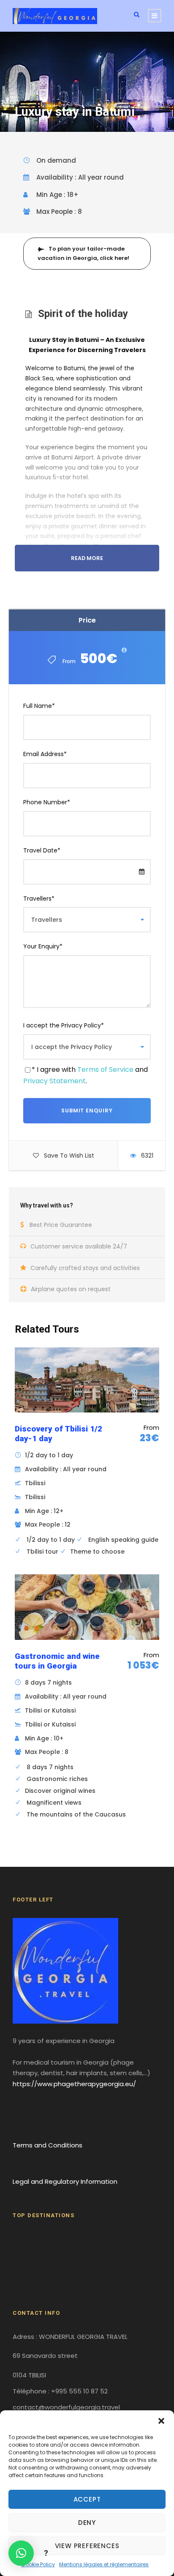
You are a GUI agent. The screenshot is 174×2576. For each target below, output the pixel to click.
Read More (87, 558)
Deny (87, 2523)
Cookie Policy (38, 2564)
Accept (87, 2499)
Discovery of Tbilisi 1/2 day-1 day (58, 1434)
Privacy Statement (54, 1081)
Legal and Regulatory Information (65, 2181)
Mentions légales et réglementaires (104, 2564)
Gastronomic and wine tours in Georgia (57, 1661)
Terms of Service (105, 1069)
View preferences (87, 2546)
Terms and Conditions (48, 2145)
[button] (161, 2421)
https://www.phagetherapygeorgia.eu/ (74, 2084)
